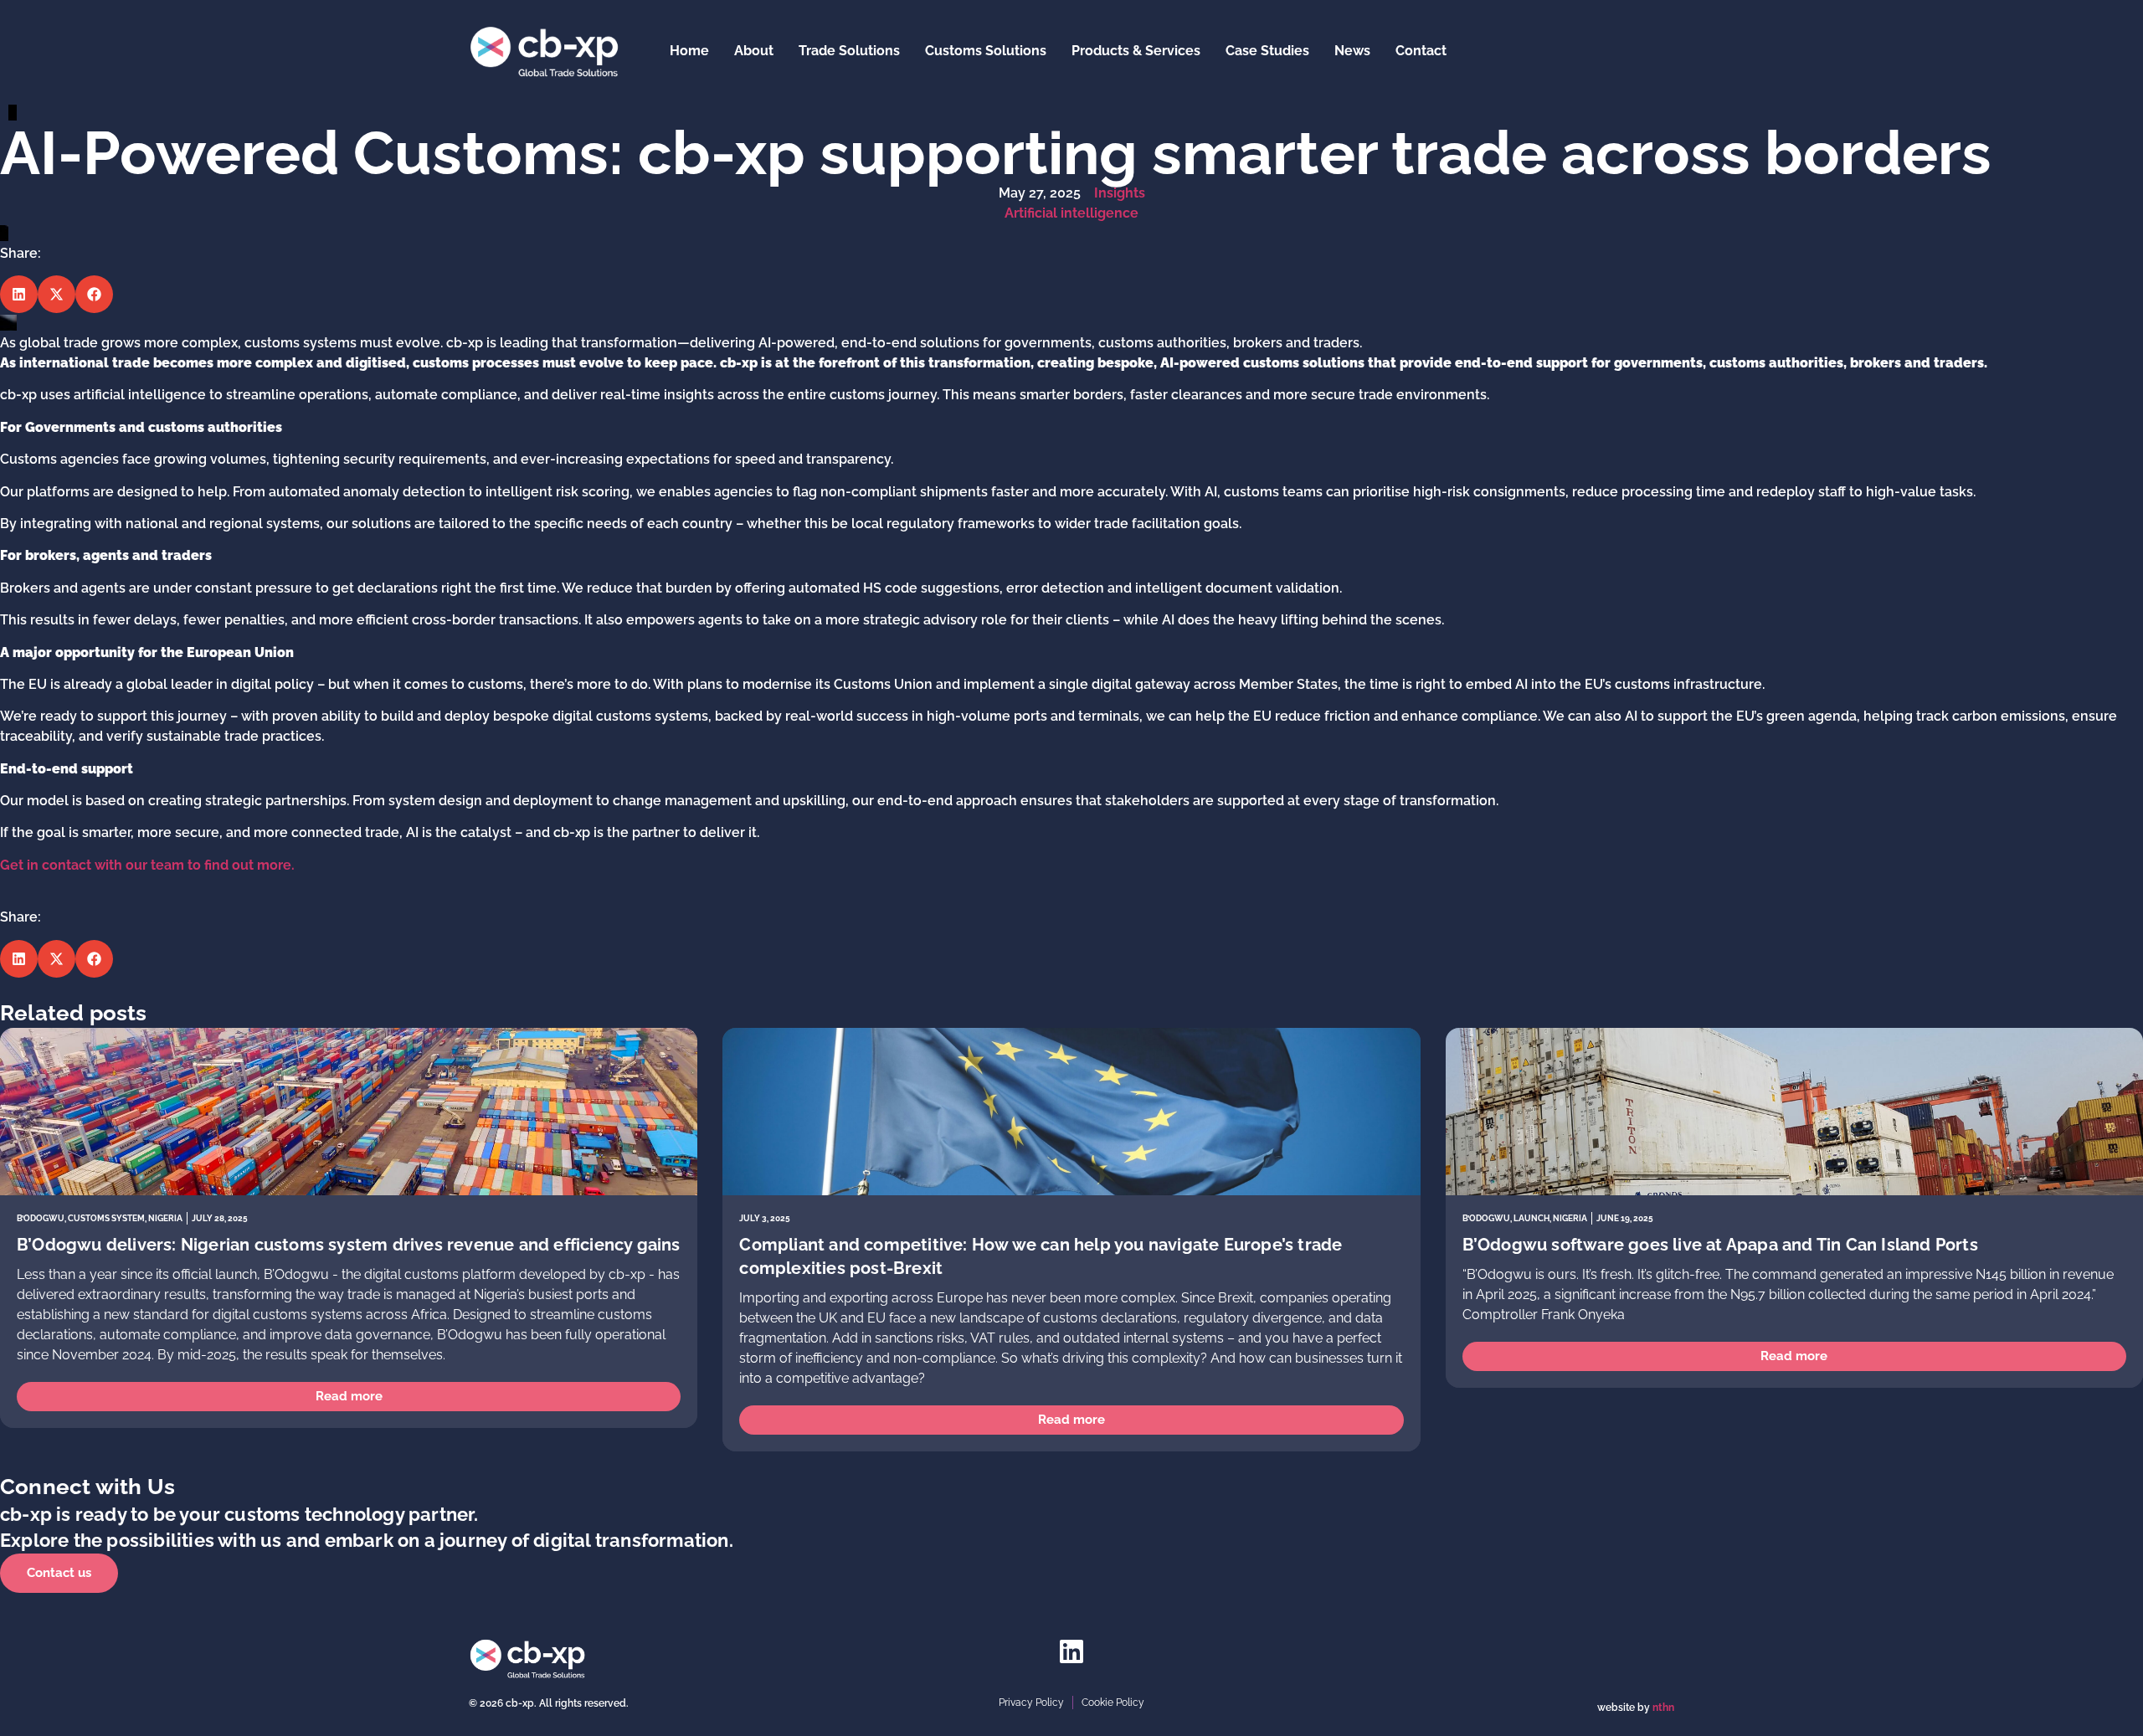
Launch (1531, 1218)
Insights (1120, 193)
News (1352, 51)
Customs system (106, 1218)
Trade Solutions (849, 51)
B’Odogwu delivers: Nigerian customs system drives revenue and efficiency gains (349, 1245)
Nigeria (165, 1218)
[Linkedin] (1071, 1651)
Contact (1421, 51)
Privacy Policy (1031, 1703)
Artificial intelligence (1071, 213)
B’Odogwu (41, 1218)
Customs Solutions (986, 51)
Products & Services (1136, 51)
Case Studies (1267, 51)
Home (689, 51)
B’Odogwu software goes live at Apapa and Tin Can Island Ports (1720, 1245)
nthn (1663, 1708)
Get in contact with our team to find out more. (147, 865)
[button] (19, 294)
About (754, 51)
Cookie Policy (1113, 1703)
